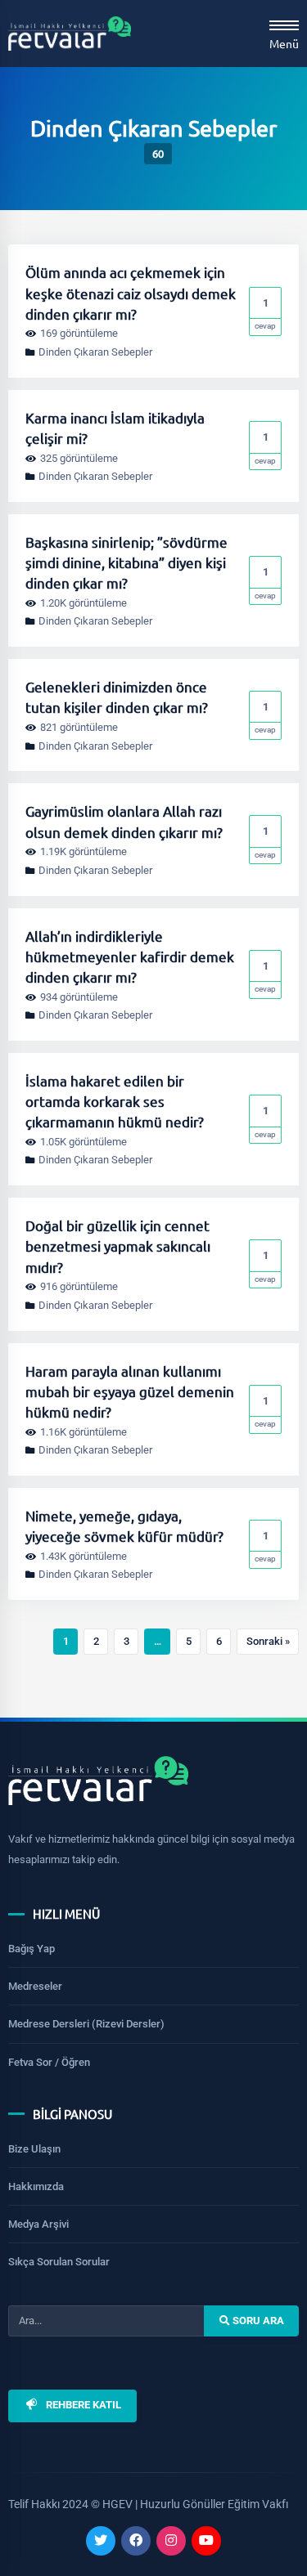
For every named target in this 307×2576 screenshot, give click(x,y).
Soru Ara (257, 2320)
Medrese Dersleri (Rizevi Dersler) (86, 2024)
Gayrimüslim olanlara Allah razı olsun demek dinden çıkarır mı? (124, 821)
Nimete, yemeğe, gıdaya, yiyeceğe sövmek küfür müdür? (124, 1525)
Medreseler (35, 1986)
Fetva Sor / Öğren (49, 2062)
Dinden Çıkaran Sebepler (95, 352)
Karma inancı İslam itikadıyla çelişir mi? (115, 428)
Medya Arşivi (38, 2224)
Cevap (265, 314)
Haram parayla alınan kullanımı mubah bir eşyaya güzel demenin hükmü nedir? (130, 1391)
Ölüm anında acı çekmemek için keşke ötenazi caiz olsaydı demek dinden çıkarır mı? (131, 292)
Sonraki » (268, 1641)
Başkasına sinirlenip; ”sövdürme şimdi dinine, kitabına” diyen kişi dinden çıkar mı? (126, 562)
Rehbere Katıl (84, 2405)
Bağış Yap (32, 1949)
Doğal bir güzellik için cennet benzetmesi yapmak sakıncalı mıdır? (118, 1245)
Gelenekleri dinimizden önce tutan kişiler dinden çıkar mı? (117, 697)
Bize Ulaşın (34, 2149)
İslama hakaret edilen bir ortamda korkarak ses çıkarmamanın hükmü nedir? (115, 1101)
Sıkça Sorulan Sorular (59, 2262)
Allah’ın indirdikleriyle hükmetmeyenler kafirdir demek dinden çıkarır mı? (130, 956)
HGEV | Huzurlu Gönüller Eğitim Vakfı (195, 2504)
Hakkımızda (36, 2186)
